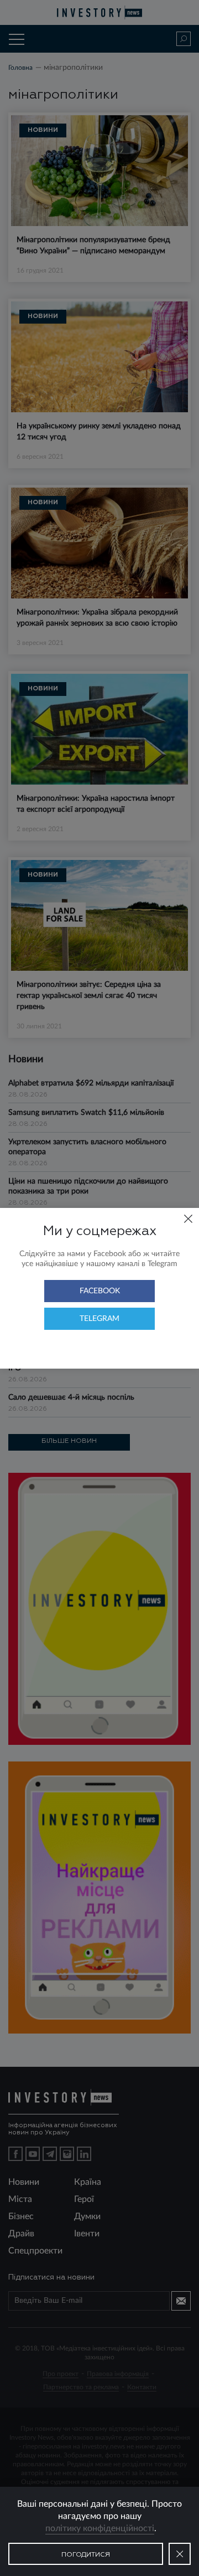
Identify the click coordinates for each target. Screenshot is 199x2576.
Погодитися (86, 2555)
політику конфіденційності (100, 2528)
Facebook (100, 1291)
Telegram (99, 1319)
